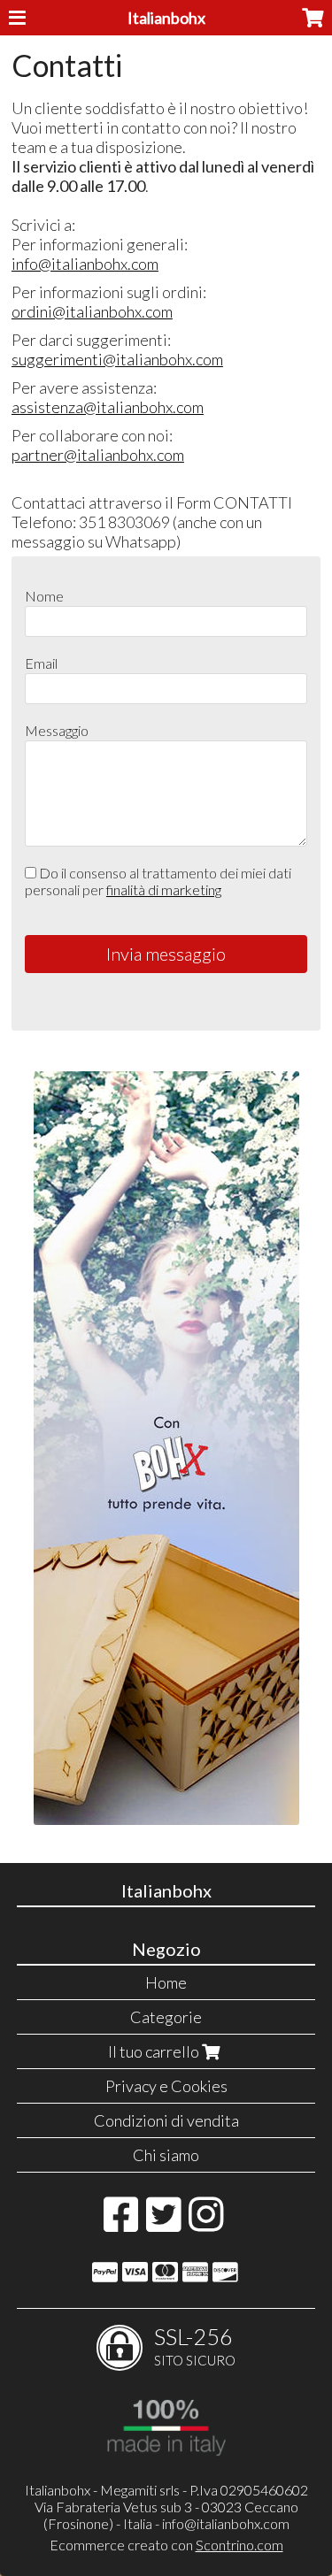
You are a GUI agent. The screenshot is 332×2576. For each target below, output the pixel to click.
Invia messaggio (166, 954)
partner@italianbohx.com (98, 455)
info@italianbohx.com (85, 264)
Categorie (166, 2017)
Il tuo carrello (155, 2051)
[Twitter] (163, 2223)
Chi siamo (166, 2155)
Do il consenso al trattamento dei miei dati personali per (158, 881)
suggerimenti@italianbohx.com (117, 359)
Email (41, 663)
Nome (44, 596)
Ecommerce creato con (166, 2545)
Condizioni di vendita (166, 2120)
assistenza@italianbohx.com (108, 407)
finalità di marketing (164, 889)
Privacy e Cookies (166, 2086)
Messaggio (57, 730)
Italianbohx (166, 18)
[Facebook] (121, 2223)
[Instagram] (206, 2223)
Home (166, 1982)
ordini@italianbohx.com (92, 311)
